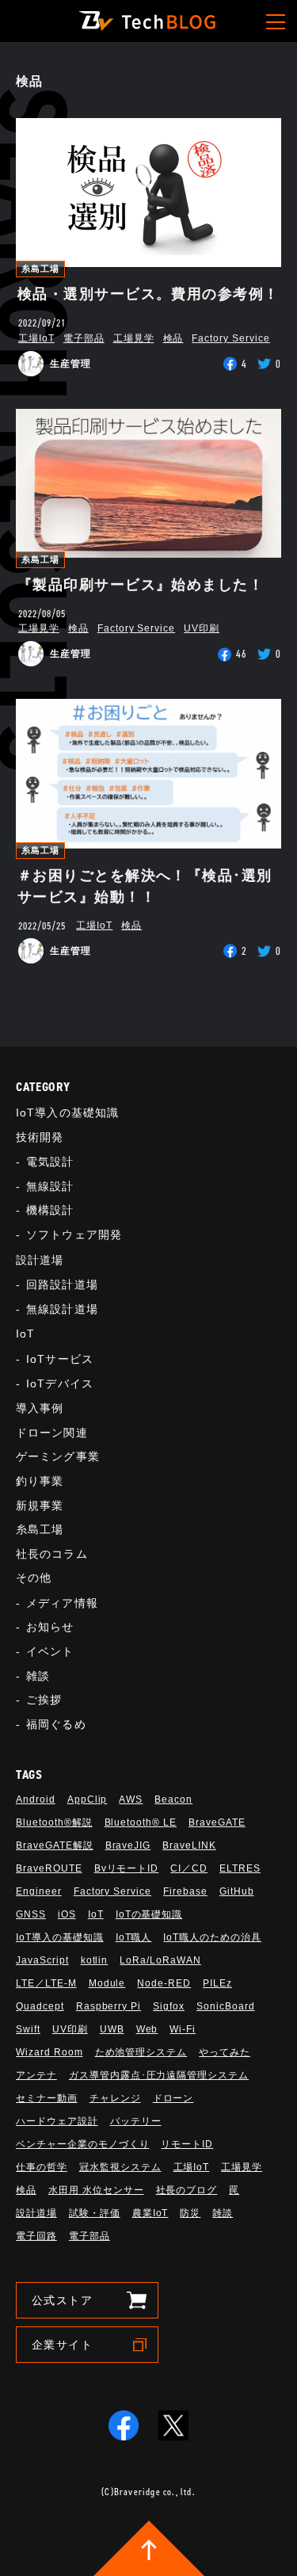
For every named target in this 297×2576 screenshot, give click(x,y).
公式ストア (62, 2300)
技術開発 (40, 1137)
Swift (28, 2029)
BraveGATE (217, 1822)
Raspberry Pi (109, 2006)
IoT (25, 1334)
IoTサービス (60, 1359)
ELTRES (240, 1868)
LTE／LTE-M (46, 1983)
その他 (34, 1578)
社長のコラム (52, 1554)
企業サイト (62, 2345)
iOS (67, 1914)
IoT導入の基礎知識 (67, 1112)
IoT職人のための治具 (212, 1937)
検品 (173, 338)
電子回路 (36, 2236)
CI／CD (189, 1868)
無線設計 (50, 1186)
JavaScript (42, 1960)
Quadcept (40, 2006)
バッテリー (136, 2121)
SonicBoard (226, 2006)
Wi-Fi (183, 2029)
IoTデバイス (60, 1383)
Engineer (39, 1891)
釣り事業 (40, 1481)
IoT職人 (134, 1937)
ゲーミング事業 (58, 1456)
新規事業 (40, 1506)
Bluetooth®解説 (54, 1822)
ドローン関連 (52, 1433)
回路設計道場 (62, 1284)
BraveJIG (128, 1845)
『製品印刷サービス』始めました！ (141, 585)
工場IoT (36, 338)
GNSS (31, 1914)
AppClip (88, 1799)
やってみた (225, 2052)
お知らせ (50, 1627)
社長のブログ (187, 2190)
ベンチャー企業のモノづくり (82, 2144)
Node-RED (164, 1983)
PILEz (217, 1983)
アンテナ (36, 2075)
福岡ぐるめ (56, 1724)
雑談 (38, 1676)
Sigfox (169, 2006)
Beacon (173, 1799)
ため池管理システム (141, 2052)
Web (147, 2029)
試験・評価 (95, 2213)
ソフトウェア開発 (74, 1235)
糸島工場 (40, 269)
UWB (112, 2029)
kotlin (95, 1960)
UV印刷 (202, 628)
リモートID (187, 2144)
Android (36, 1799)
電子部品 (84, 338)
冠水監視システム (120, 2167)
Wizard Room (49, 2052)
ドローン (173, 2098)
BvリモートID (127, 1868)
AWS (131, 1799)
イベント (50, 1651)
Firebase (185, 1891)
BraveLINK (189, 1845)
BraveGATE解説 (55, 1845)
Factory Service (230, 338)
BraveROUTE (49, 1868)
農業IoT (150, 2213)
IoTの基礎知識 (149, 1914)
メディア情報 (62, 1603)
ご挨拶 (44, 1700)
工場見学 (134, 338)
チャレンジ (115, 2098)
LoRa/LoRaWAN (160, 1960)
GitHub (237, 1891)
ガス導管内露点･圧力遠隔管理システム (159, 2075)
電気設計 (50, 1162)
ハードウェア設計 (57, 2121)
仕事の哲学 (42, 2167)
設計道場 (40, 1260)
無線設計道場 (62, 1309)
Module (107, 1983)
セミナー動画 (47, 2098)
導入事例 (40, 1408)
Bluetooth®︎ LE (141, 1822)
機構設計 (50, 1210)
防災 (190, 2213)
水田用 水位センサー (96, 2190)
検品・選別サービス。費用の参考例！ (148, 294)
